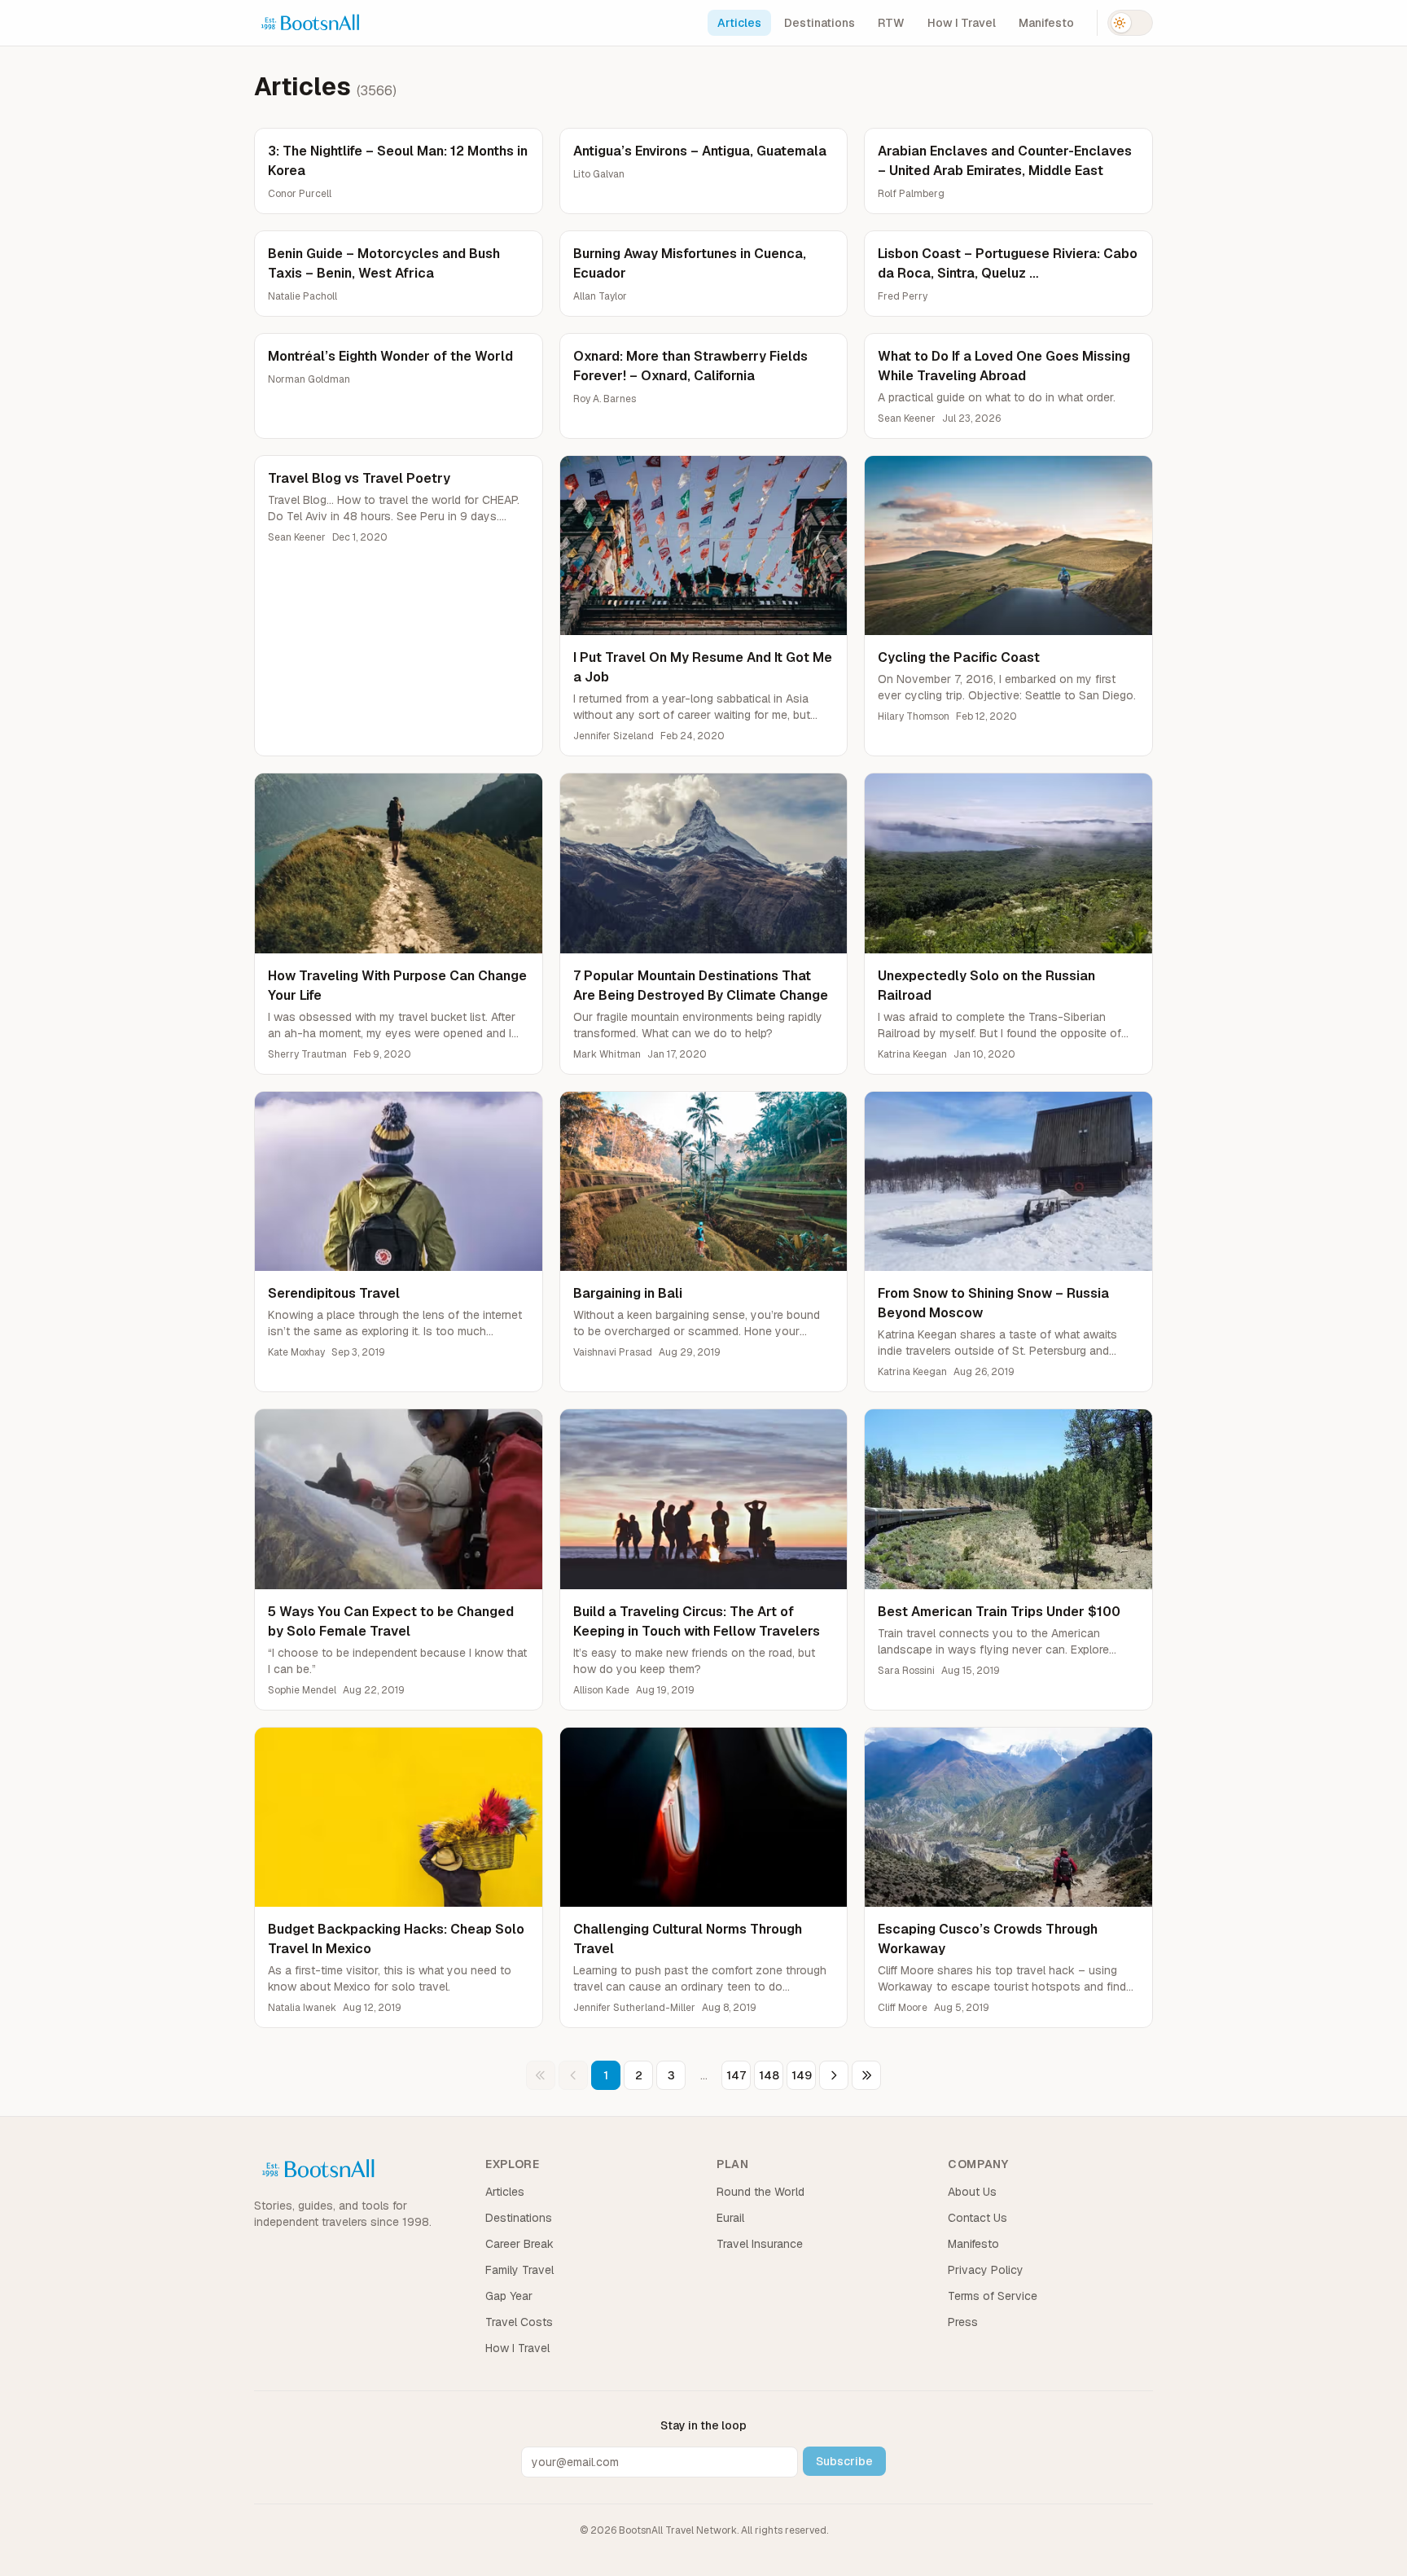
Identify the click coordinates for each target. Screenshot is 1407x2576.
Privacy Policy (986, 2270)
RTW (891, 23)
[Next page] (834, 2075)
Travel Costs (519, 2322)
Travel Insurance (760, 2244)
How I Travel (962, 23)
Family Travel (519, 2270)
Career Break (519, 2244)
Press (963, 2322)
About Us (972, 2192)
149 (802, 2075)
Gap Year (509, 2296)
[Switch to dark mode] (1130, 23)
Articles (739, 23)
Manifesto (1046, 23)
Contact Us (977, 2218)
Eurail (730, 2218)
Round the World (760, 2192)
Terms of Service (993, 2296)
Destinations (820, 23)
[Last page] (866, 2075)
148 (769, 2075)
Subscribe (844, 2461)
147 (736, 2075)
